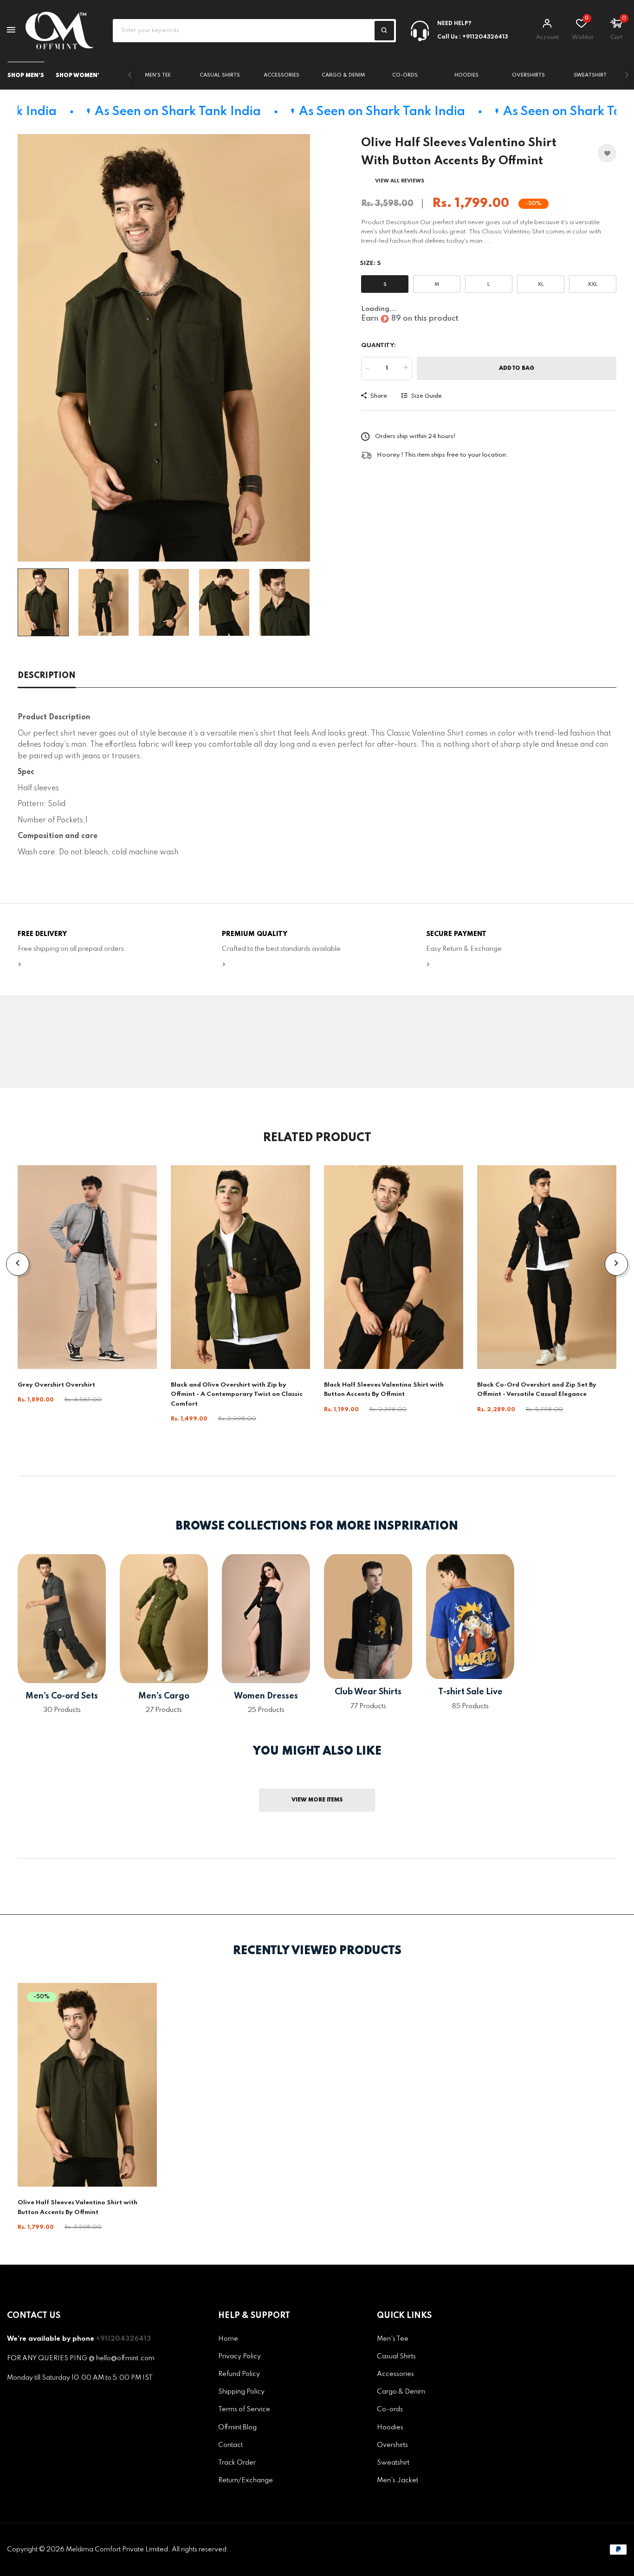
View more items (317, 1800)
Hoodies (466, 75)
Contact (230, 2445)
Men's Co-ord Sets (62, 1696)
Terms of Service (244, 2410)
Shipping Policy (241, 2392)
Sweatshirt (590, 75)
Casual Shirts (220, 75)
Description (47, 676)
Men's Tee (158, 75)
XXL (593, 284)
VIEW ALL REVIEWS (400, 181)
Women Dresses (266, 1696)
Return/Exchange (246, 2480)
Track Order (237, 2463)
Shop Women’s (79, 76)
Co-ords (405, 75)
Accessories (281, 75)
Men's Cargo (164, 1696)
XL (541, 284)
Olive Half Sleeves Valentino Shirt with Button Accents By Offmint (78, 2207)
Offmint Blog (237, 2428)
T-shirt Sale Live (470, 1692)
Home (228, 2339)
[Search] (384, 31)
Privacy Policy (239, 2356)
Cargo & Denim (343, 75)
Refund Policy (239, 2374)
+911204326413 (123, 2339)
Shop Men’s (26, 76)
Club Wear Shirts (368, 1692)
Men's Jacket (398, 2480)
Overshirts (528, 75)
